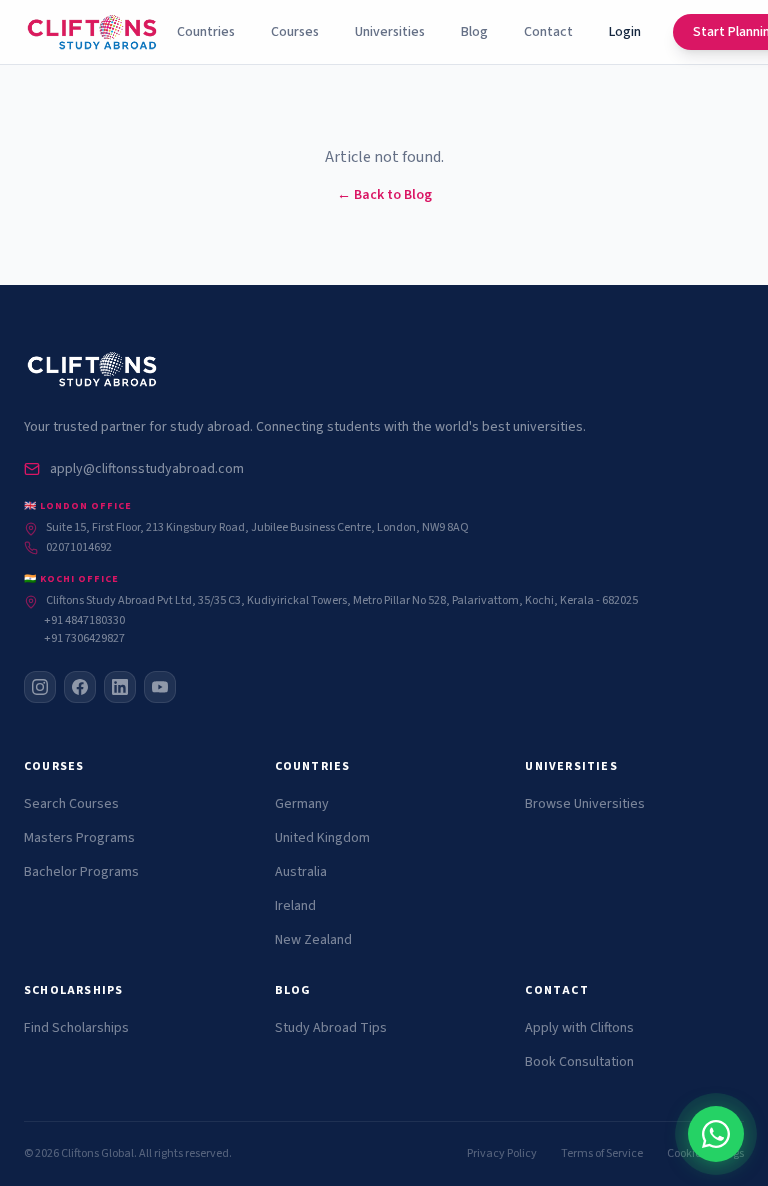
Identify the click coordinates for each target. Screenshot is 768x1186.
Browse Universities (585, 804)
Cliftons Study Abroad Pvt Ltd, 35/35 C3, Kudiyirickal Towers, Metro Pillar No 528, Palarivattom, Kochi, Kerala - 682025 (342, 601)
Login (625, 32)
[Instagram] (40, 687)
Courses (295, 32)
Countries (206, 32)
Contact (548, 32)
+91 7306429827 (84, 639)
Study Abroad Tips (331, 1028)
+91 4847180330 (84, 621)
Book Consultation (579, 1062)
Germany (302, 804)
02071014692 (79, 548)
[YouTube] (160, 687)
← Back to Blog (384, 195)
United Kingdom (322, 838)
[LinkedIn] (120, 687)
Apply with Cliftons (579, 1028)
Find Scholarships (76, 1028)
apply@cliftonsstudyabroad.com (147, 469)
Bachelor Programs (81, 872)
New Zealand (313, 940)
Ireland (295, 906)
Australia (301, 872)
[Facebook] (80, 687)
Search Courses (71, 804)
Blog (474, 32)
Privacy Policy (502, 1154)
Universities (390, 32)
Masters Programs (79, 838)
